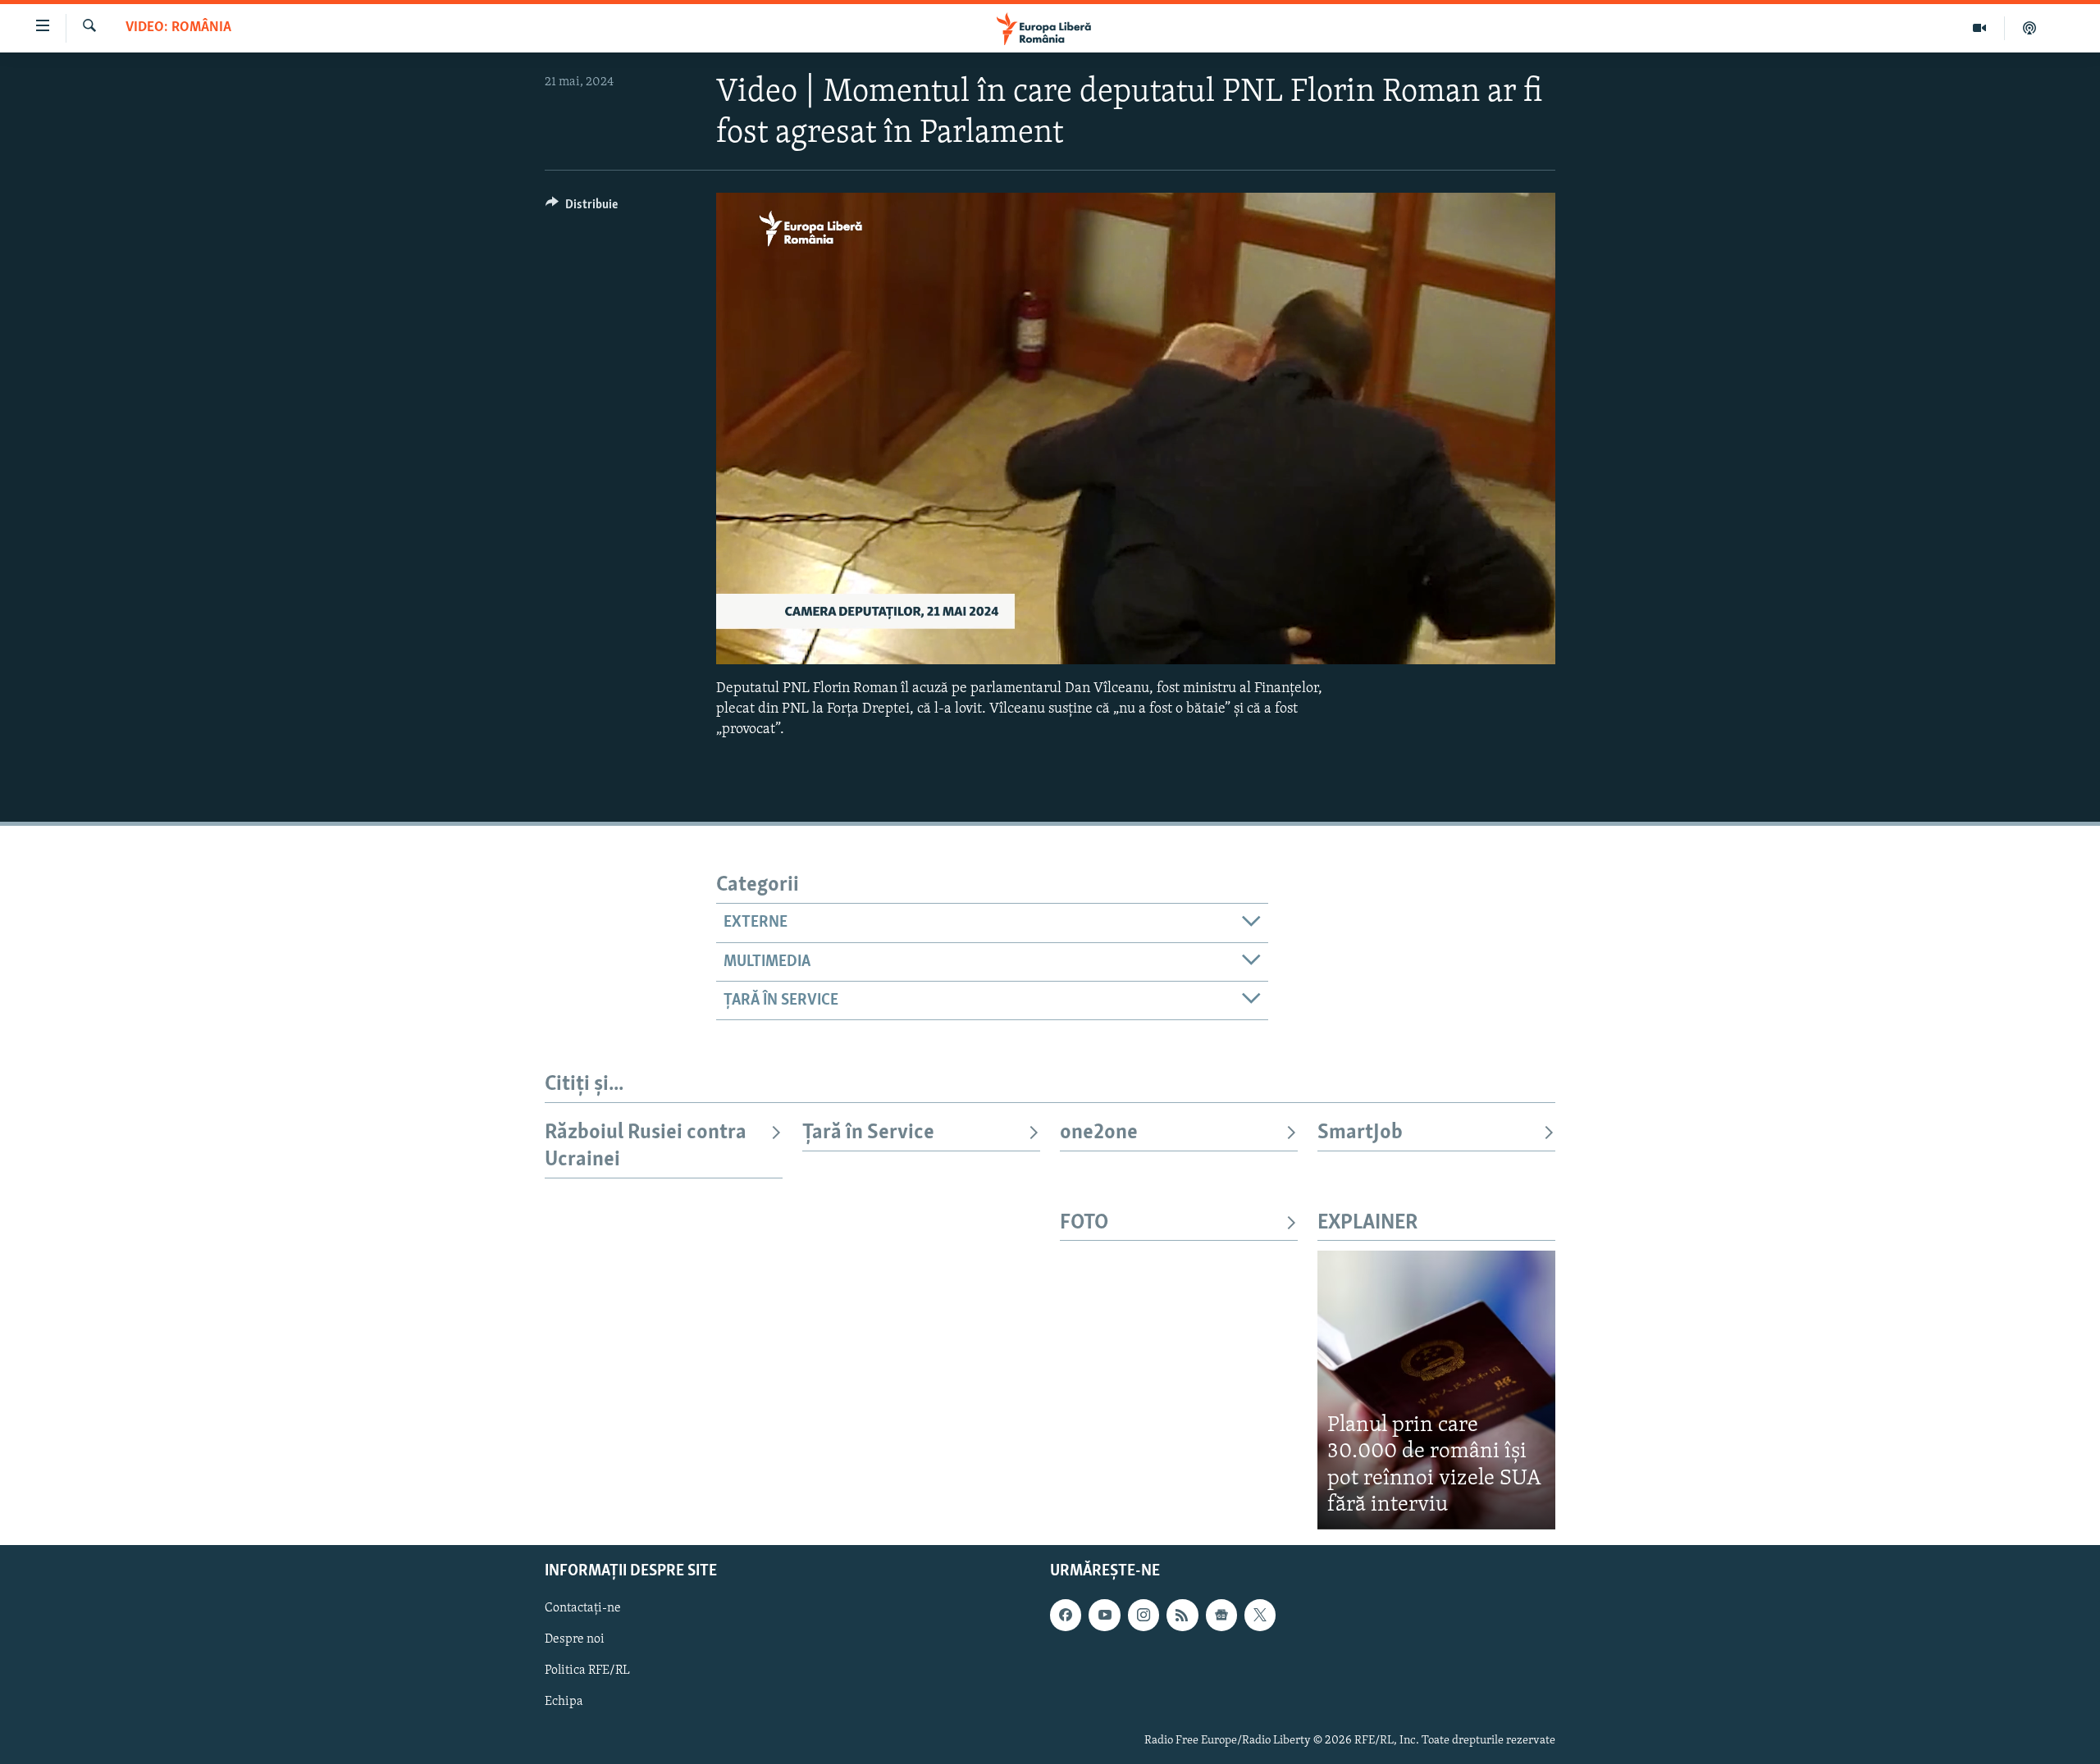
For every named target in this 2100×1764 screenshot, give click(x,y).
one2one (1099, 1133)
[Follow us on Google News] (1221, 1615)
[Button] (582, 208)
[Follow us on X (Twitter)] (1260, 1615)
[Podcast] (2029, 28)
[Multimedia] (1980, 28)
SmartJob (1360, 1133)
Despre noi (575, 1639)
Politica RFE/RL (587, 1671)
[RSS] (1182, 1615)
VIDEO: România (178, 28)
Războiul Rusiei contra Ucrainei (646, 1146)
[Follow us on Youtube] (1104, 1615)
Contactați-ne (583, 1608)
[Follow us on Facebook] (1066, 1615)
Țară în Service (868, 1133)
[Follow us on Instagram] (1144, 1615)
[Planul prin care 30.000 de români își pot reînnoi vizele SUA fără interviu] (1436, 1390)
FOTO (1084, 1223)
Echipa (564, 1702)
